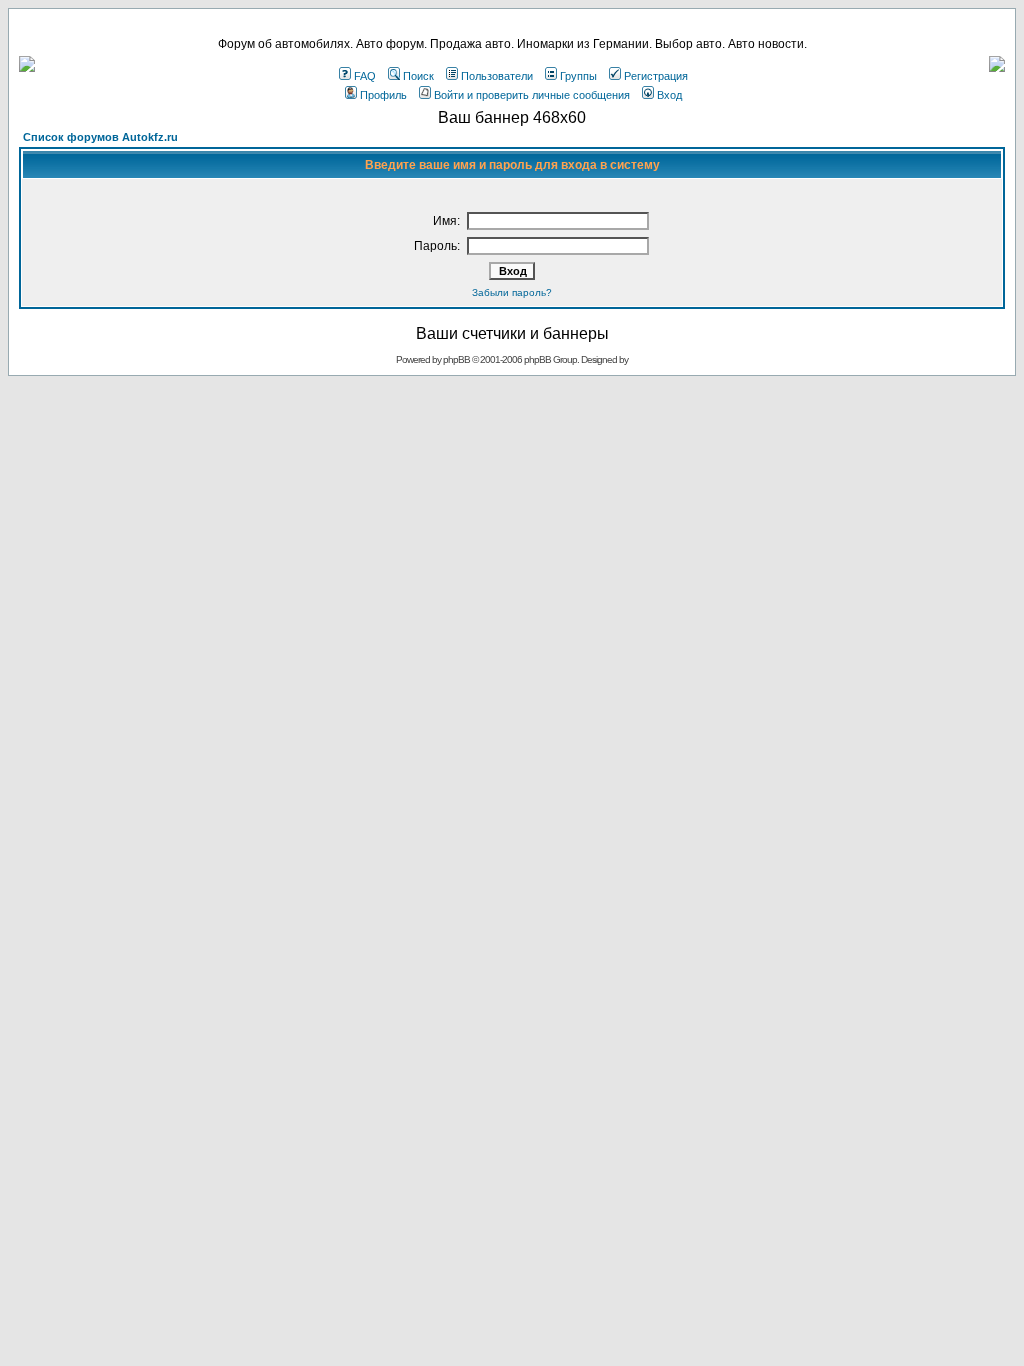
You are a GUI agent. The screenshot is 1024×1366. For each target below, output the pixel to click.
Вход (669, 95)
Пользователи (497, 76)
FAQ (365, 76)
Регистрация (656, 76)
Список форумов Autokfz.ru (100, 137)
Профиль (383, 95)
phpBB (456, 359)
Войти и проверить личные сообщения (532, 95)
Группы (578, 76)
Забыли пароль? (512, 292)
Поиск (418, 76)
